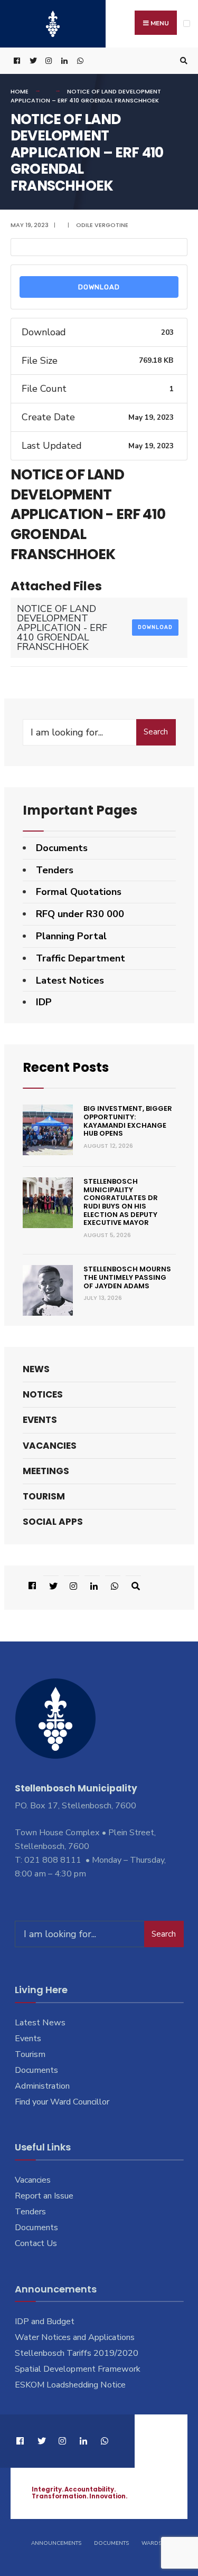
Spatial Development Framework (78, 2369)
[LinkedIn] (63, 61)
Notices (43, 1394)
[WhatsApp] (79, 61)
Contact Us (36, 2243)
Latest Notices (70, 980)
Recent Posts (66, 1067)
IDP (44, 1002)
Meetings (46, 1471)
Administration (42, 2086)
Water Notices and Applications (75, 2337)
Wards (152, 2543)
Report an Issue (44, 2196)
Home (20, 91)
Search (156, 732)
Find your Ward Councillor (62, 2102)
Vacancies (50, 1446)
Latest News (40, 2023)
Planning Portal (71, 936)
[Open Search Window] (182, 61)
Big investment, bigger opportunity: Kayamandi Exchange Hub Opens (128, 1121)
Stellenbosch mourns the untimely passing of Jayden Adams (127, 1277)
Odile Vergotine (102, 225)
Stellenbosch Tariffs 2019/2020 (77, 2353)
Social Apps (53, 1522)
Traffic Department (81, 958)
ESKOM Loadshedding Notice (70, 2385)
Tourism (44, 1496)
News (36, 1369)
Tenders (55, 870)
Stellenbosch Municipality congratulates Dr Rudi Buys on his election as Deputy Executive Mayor (121, 1202)
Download (99, 287)
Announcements (56, 2543)
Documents (62, 848)
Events (40, 1420)
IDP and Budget (45, 2322)
